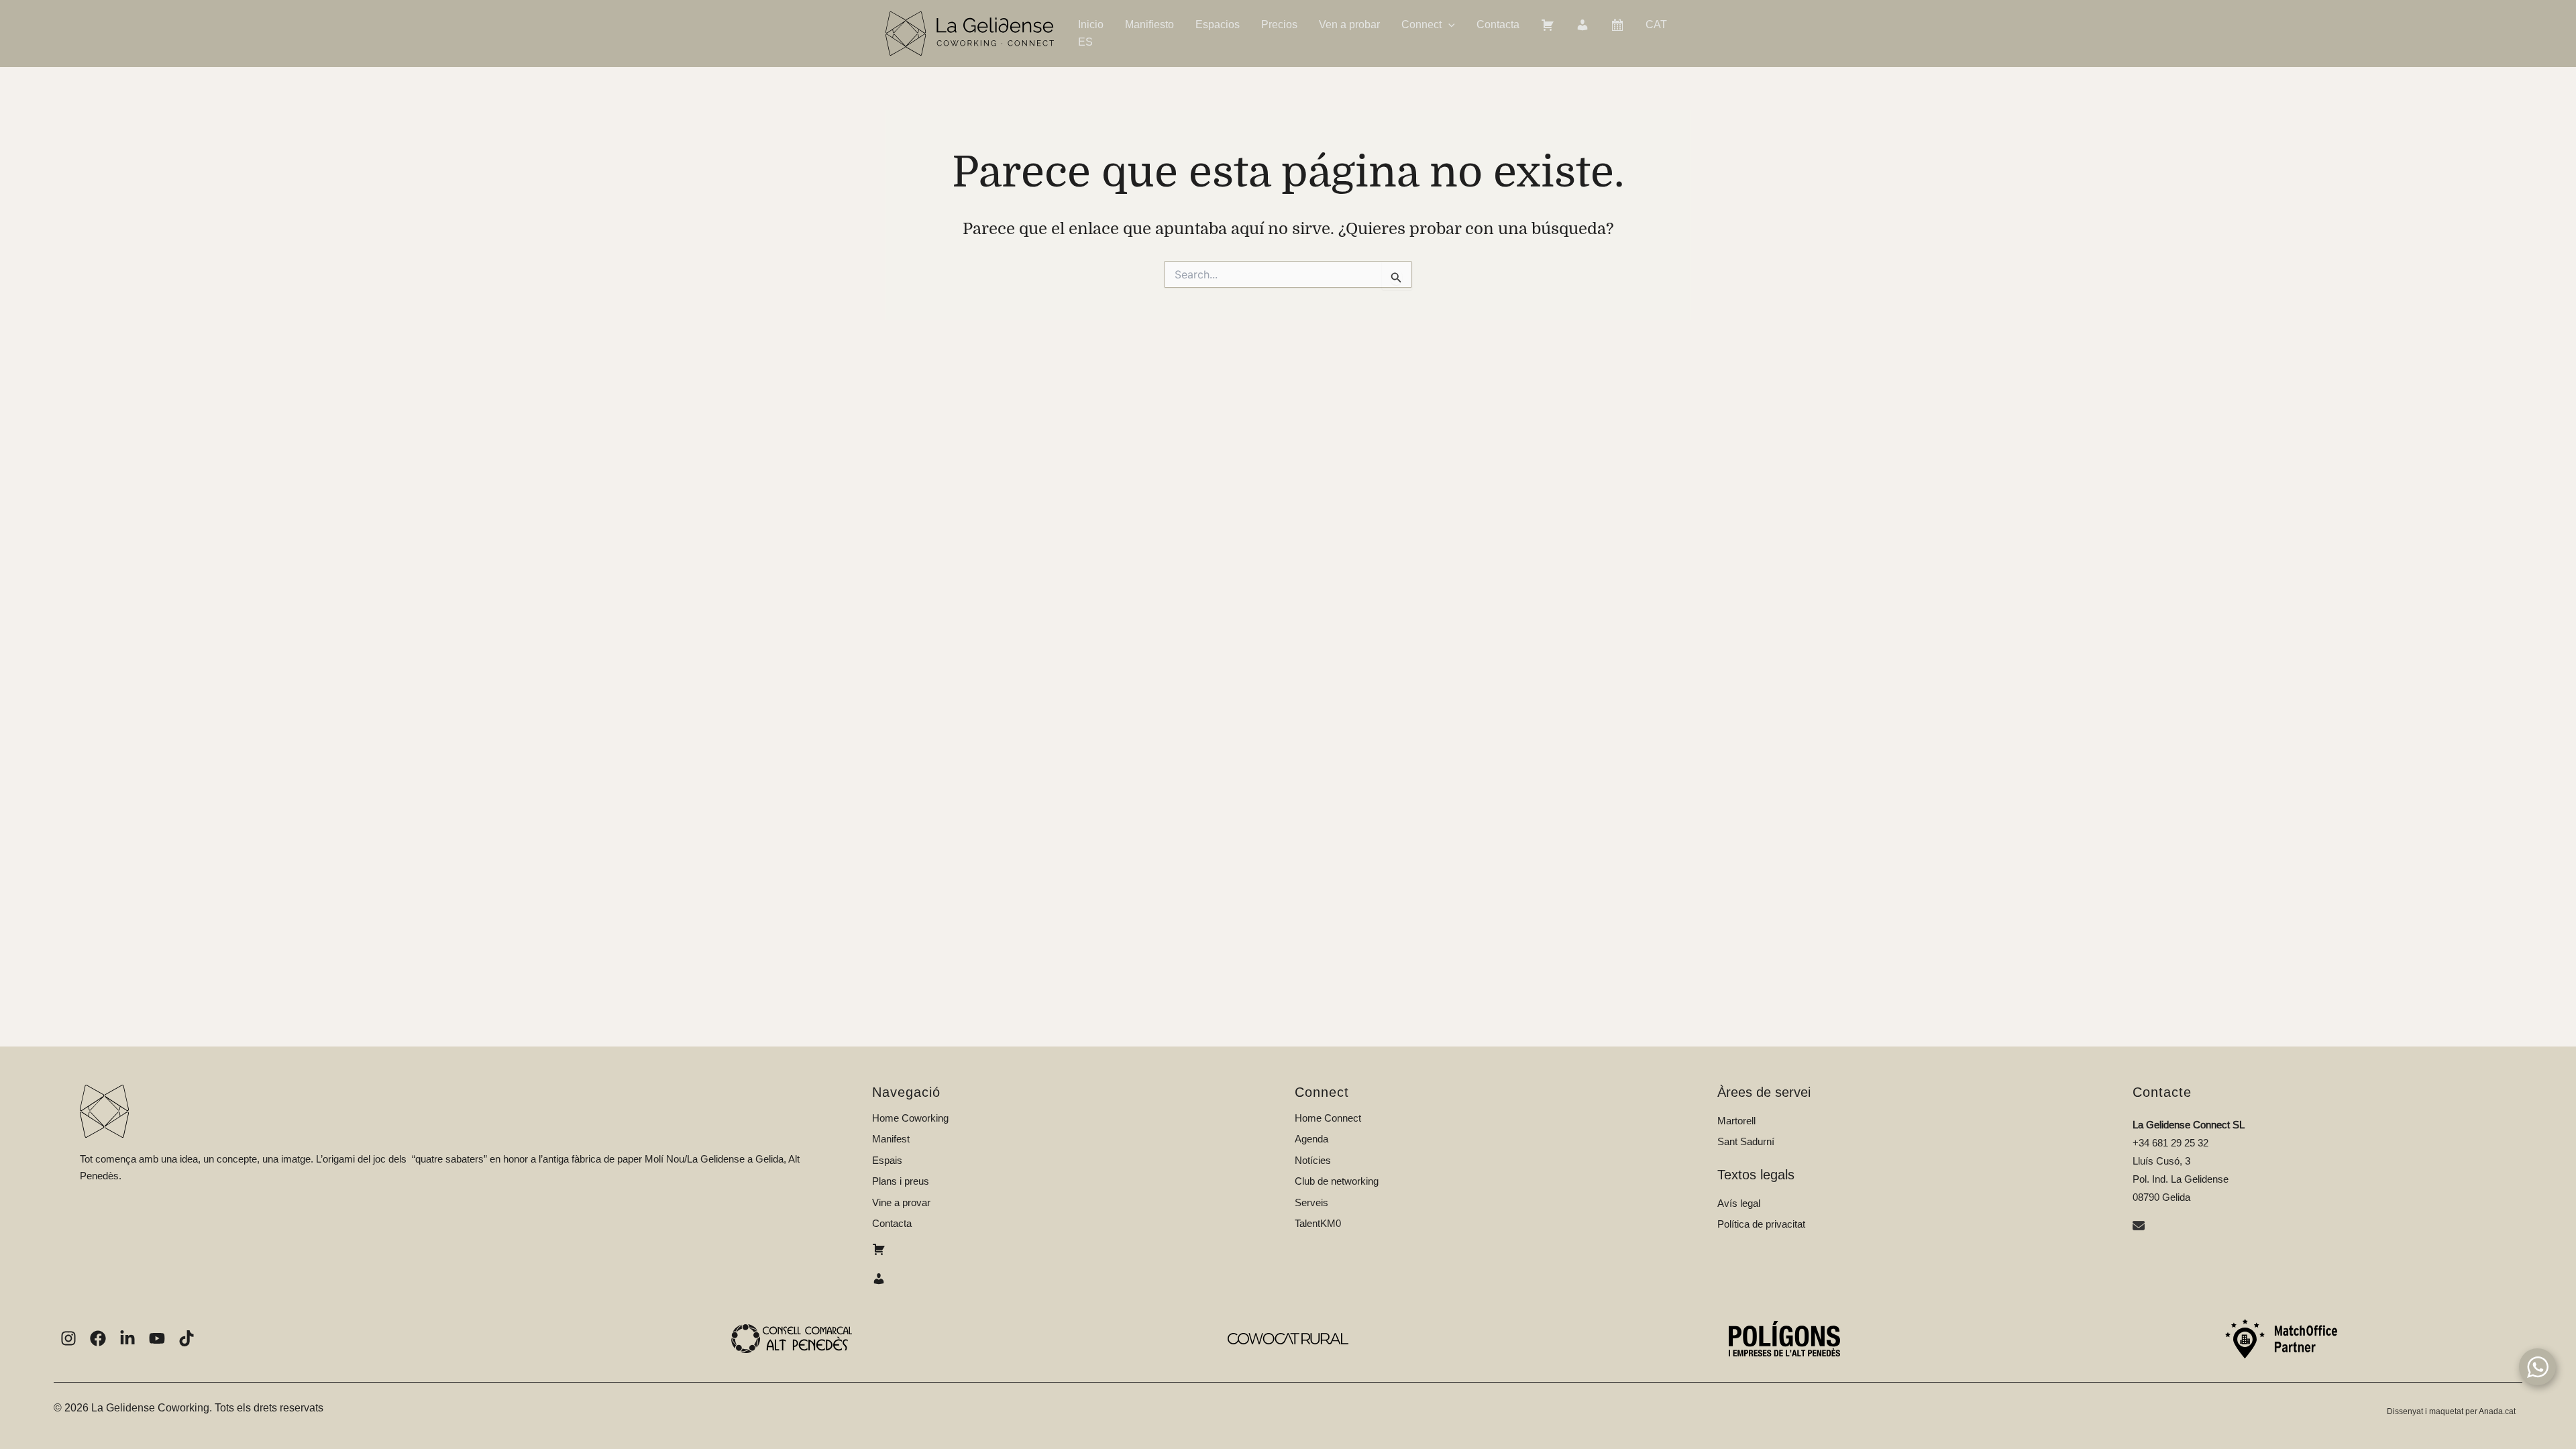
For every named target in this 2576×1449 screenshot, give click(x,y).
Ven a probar (1349, 24)
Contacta (1498, 24)
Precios (1279, 24)
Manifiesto (1149, 24)
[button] (1448, 25)
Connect (1421, 24)
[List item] (68, 1338)
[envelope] (2140, 1227)
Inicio (1091, 24)
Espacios (1218, 24)
